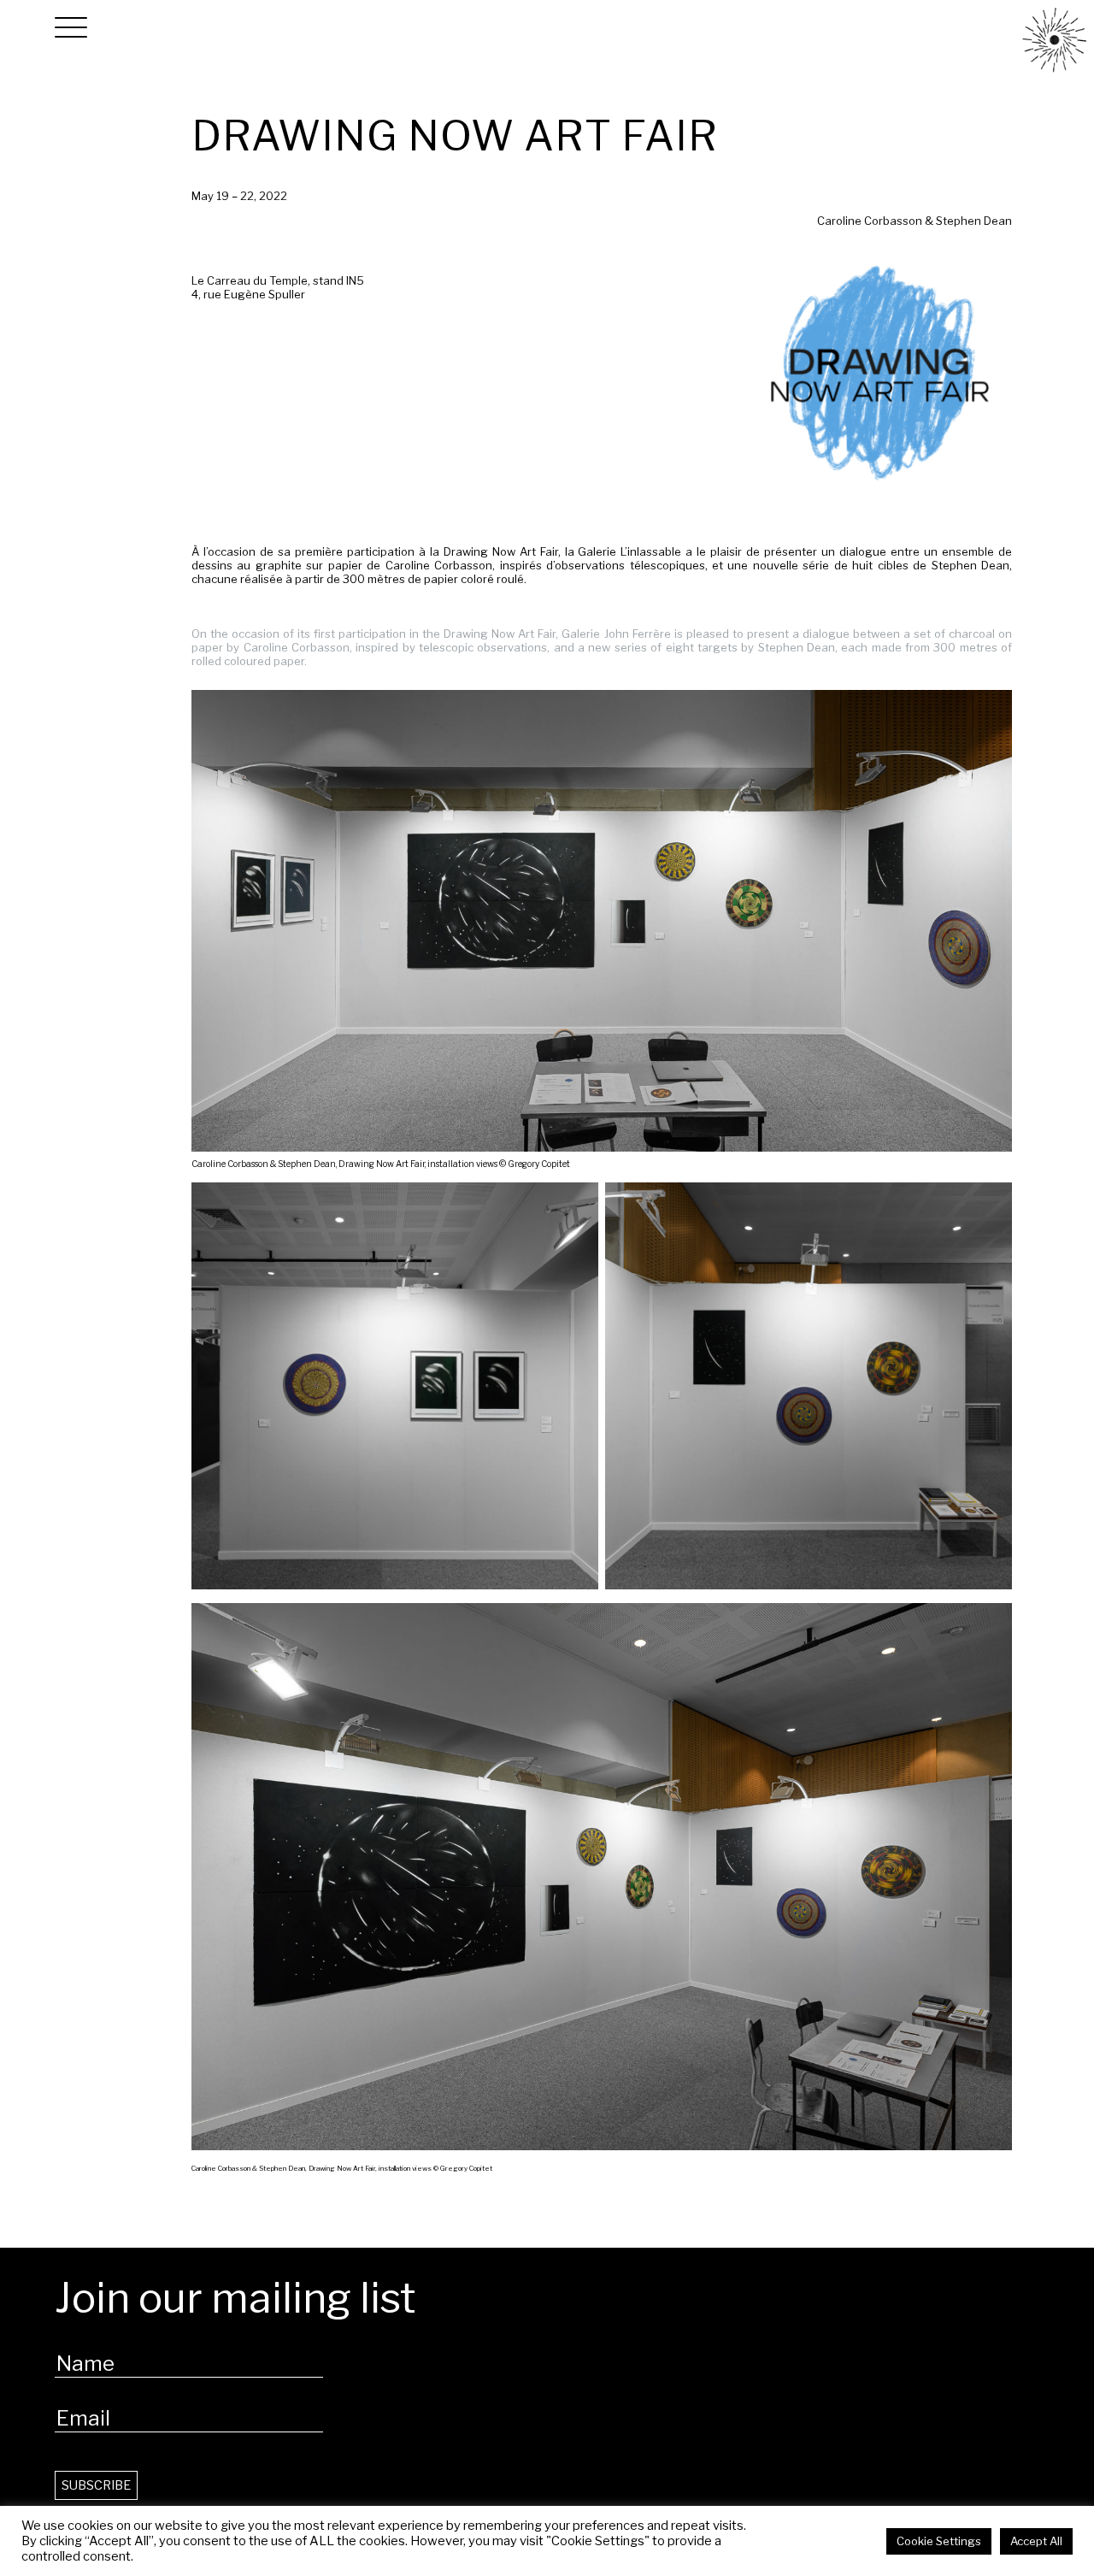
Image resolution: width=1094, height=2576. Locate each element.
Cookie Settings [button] (939, 2541)
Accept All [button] (1036, 2541)
